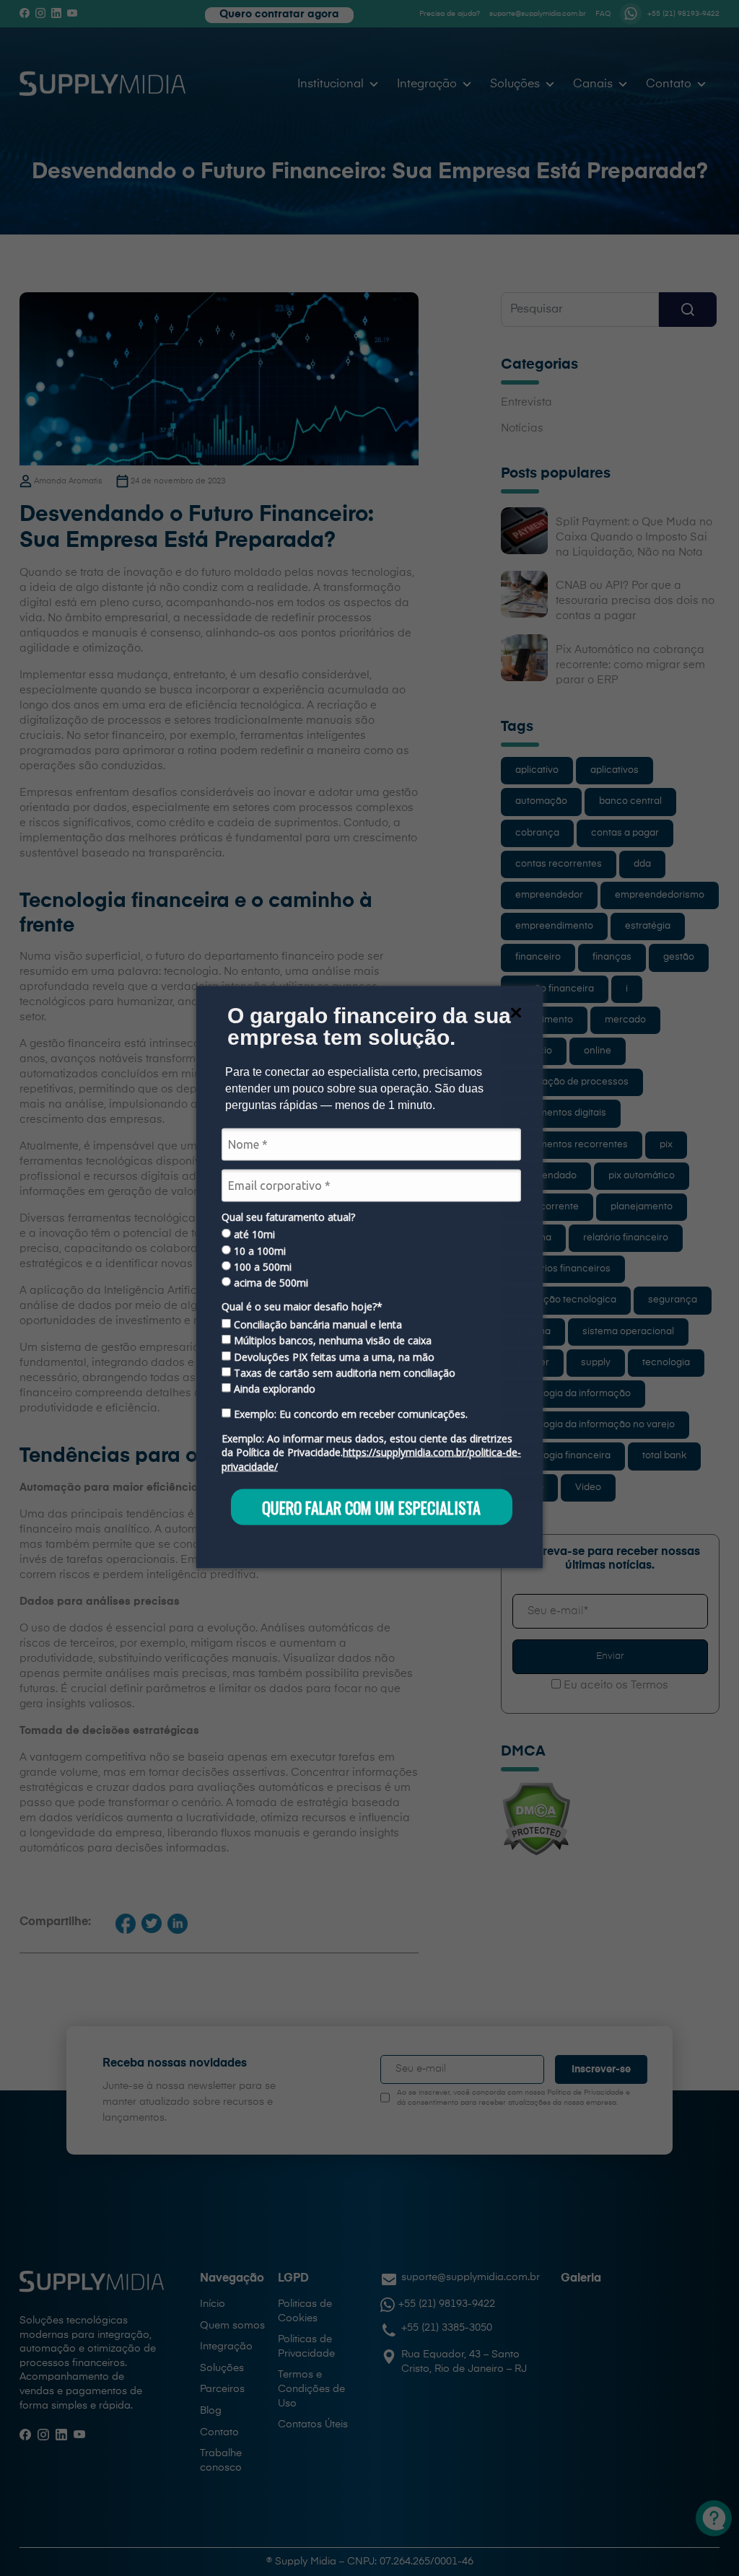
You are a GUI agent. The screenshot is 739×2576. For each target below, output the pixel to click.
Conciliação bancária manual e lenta (316, 1324)
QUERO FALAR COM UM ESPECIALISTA (371, 1507)
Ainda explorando (273, 1389)
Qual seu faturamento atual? (288, 1217)
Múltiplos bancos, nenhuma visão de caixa (331, 1341)
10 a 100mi (258, 1250)
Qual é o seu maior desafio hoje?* (302, 1307)
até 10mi (253, 1235)
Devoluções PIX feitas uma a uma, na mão (333, 1357)
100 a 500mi (261, 1267)
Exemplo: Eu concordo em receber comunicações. (349, 1414)
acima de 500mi (270, 1283)
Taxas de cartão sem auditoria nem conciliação (343, 1373)
